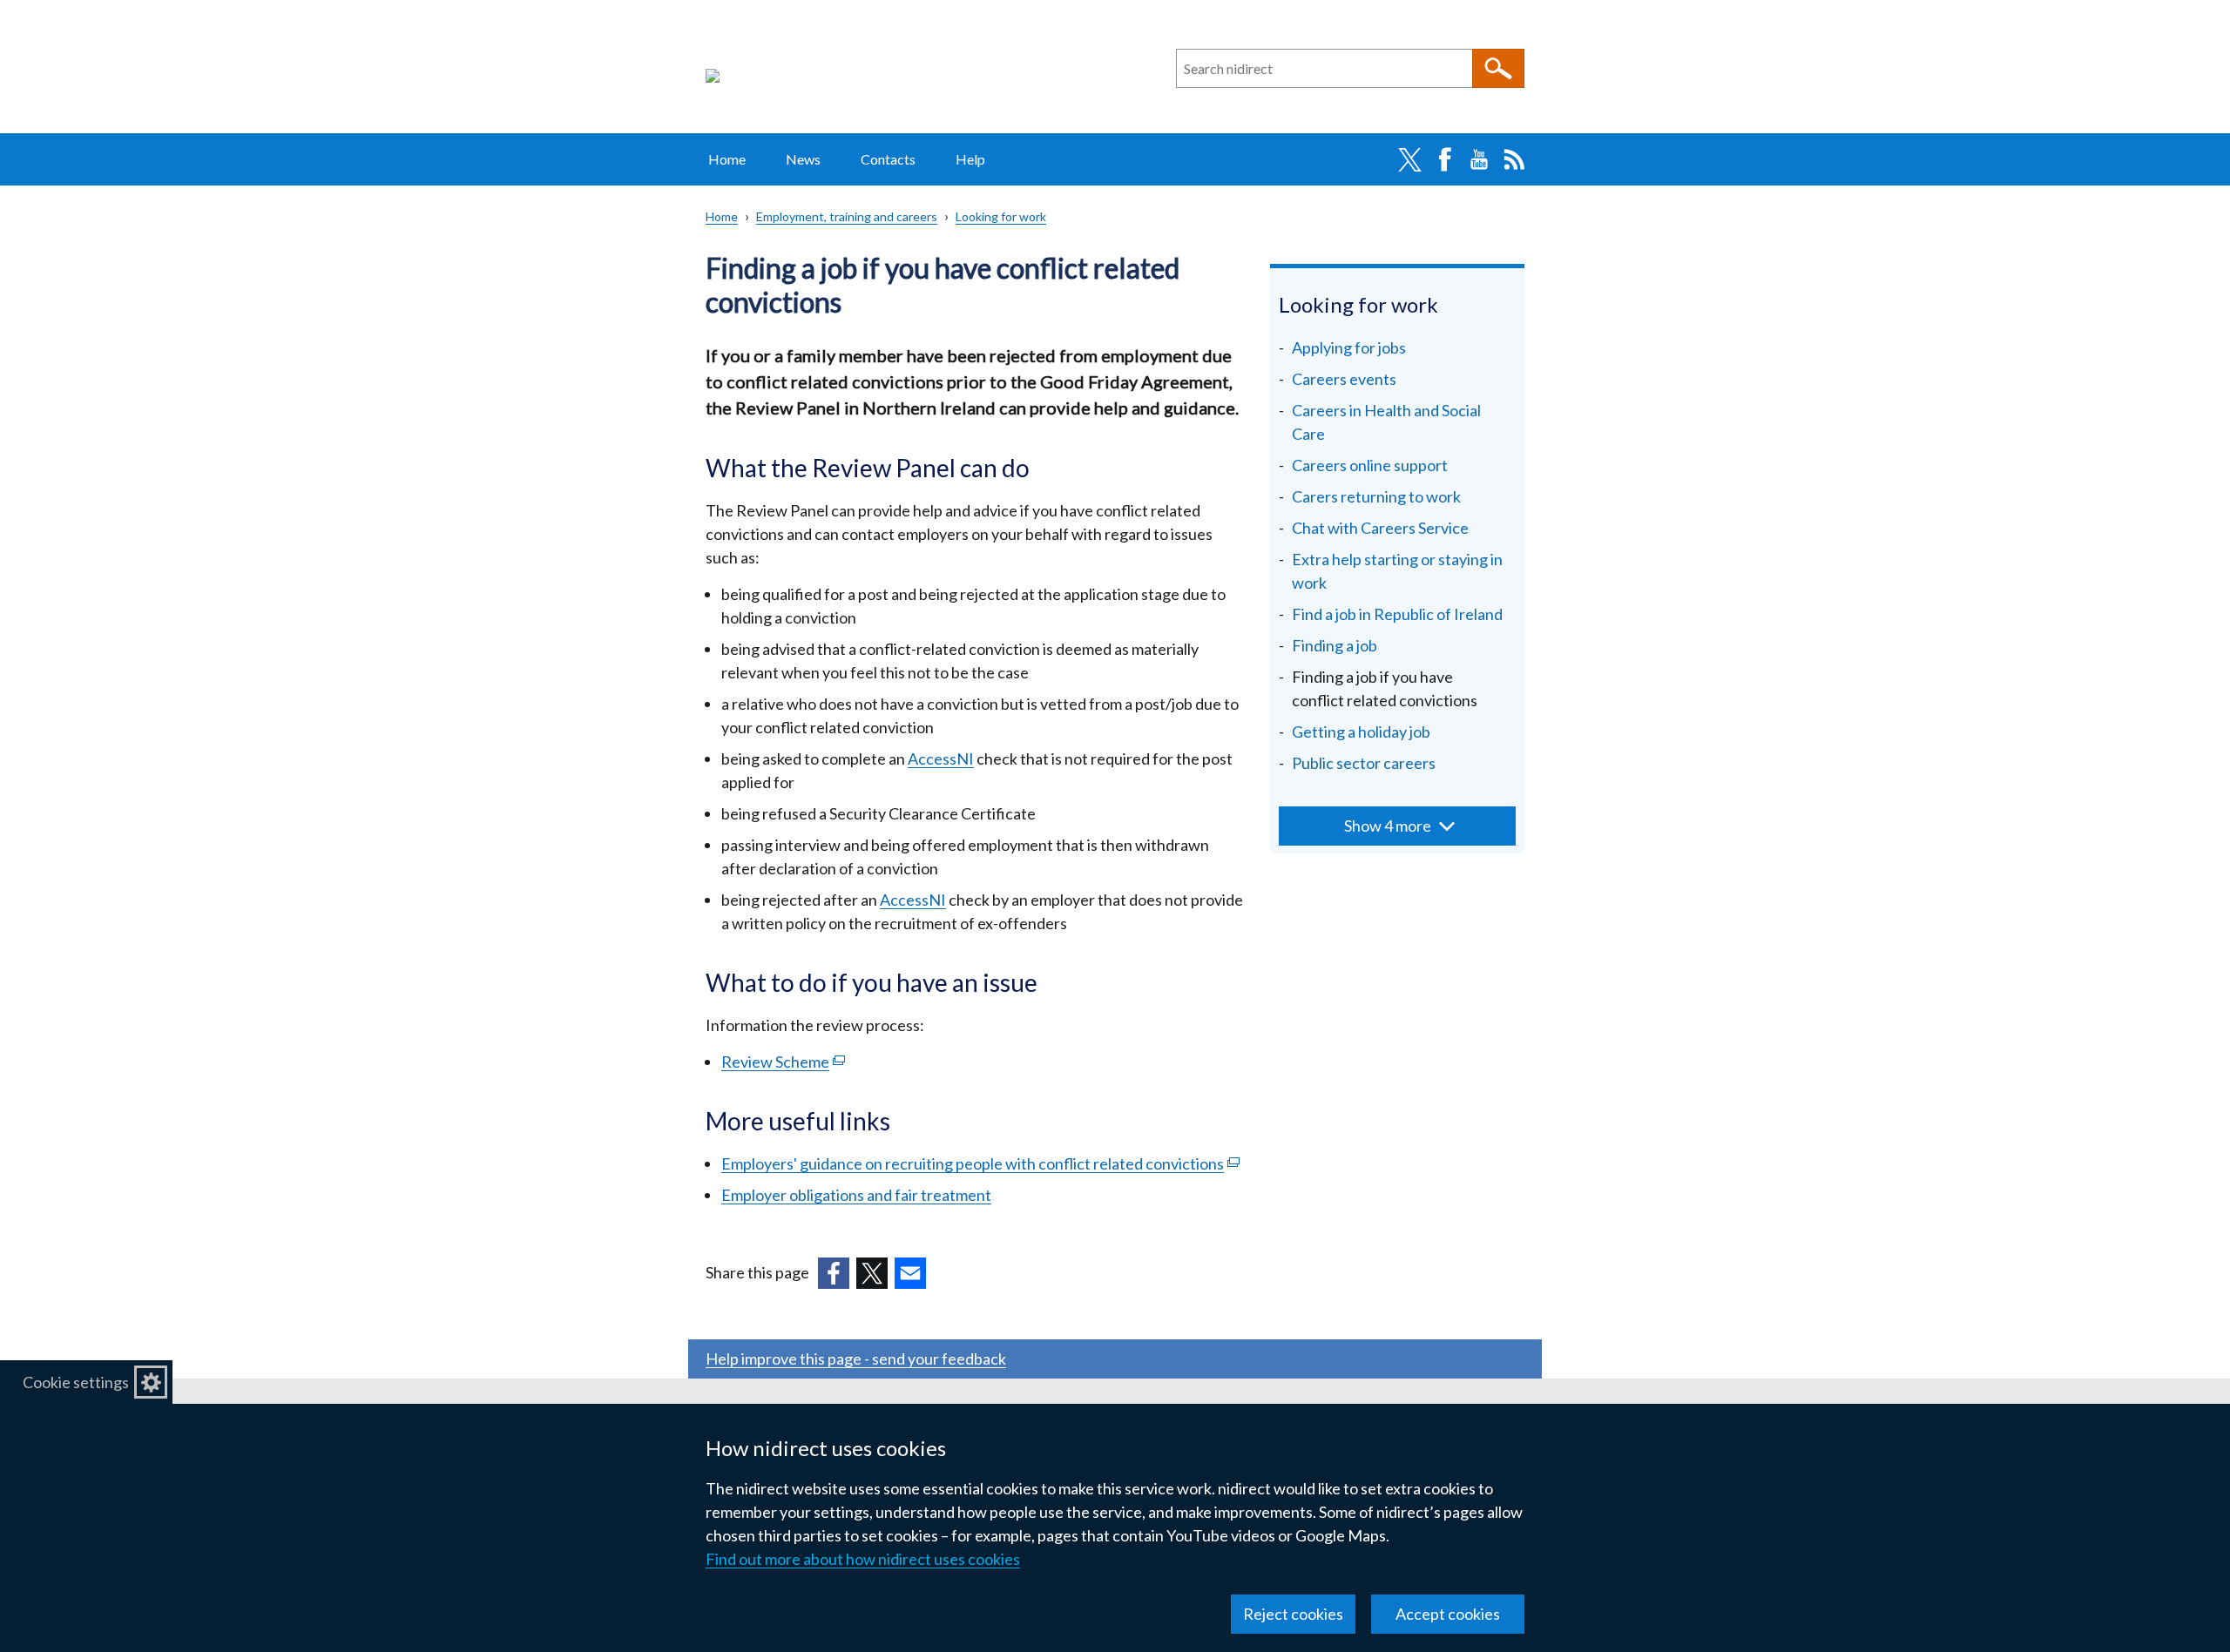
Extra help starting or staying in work (1397, 571)
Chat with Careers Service (1380, 528)
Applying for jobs (1349, 347)
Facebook (1444, 159)
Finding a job (1335, 645)
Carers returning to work (1376, 496)
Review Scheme (783, 1062)
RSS (1514, 159)
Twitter (1409, 159)
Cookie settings (76, 1382)
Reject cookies (1293, 1614)
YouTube (1479, 159)
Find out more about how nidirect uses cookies (863, 1559)
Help (970, 159)
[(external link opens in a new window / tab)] (834, 1273)
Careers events (1344, 379)
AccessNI (941, 759)
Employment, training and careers (847, 216)
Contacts (888, 159)
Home (727, 159)
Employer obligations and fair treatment (856, 1195)
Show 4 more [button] (1388, 826)
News (803, 159)
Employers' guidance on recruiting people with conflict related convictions (980, 1163)
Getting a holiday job (1361, 732)
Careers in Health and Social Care (1386, 422)
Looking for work (1001, 216)
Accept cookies (1448, 1614)
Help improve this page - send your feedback (856, 1359)
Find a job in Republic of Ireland (1397, 614)
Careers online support (1370, 465)
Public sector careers (1364, 763)
